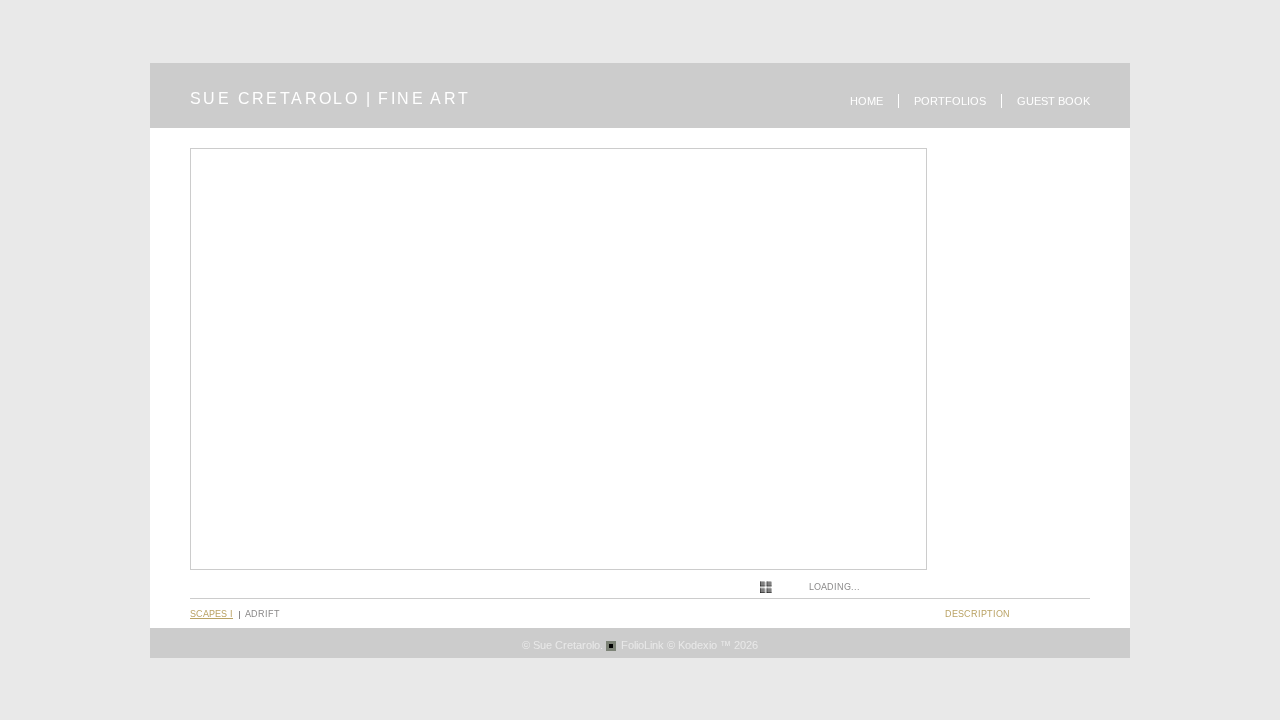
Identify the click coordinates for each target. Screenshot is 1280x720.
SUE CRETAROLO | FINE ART (330, 98)
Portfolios (950, 101)
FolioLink (642, 645)
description (977, 614)
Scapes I (211, 614)
